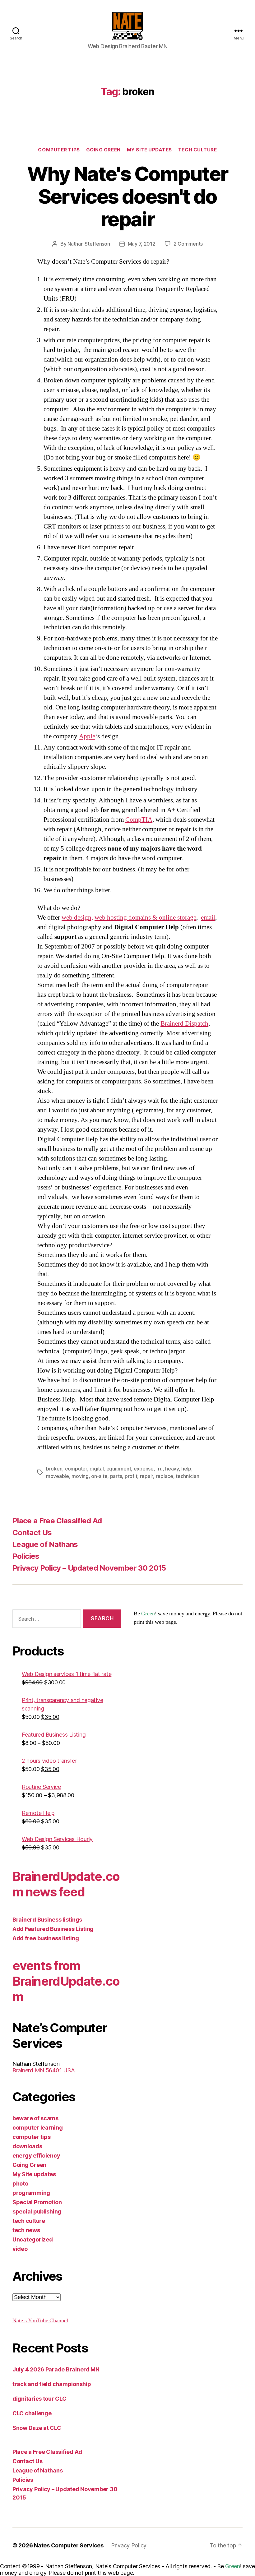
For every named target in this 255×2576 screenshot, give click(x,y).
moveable (58, 1476)
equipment (119, 1469)
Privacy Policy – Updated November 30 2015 (89, 1568)
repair (146, 1476)
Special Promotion (37, 2202)
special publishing (37, 2211)
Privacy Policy (129, 2545)
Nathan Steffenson (89, 244)
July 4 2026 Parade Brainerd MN (56, 2369)
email (208, 918)
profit (131, 1476)
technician (187, 1476)
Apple (87, 736)
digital (97, 1469)
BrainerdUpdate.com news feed (66, 1884)
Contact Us (32, 1533)
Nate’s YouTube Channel (40, 2321)
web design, (77, 918)
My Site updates (149, 150)
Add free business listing (46, 1938)
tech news (26, 2230)
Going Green (103, 150)
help (186, 1469)
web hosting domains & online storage (145, 918)
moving (80, 1476)
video (20, 2249)
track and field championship (52, 2384)
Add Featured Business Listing (53, 1929)
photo (20, 2184)
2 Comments (188, 244)
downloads (27, 2146)
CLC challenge (32, 2413)
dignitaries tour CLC (39, 2399)
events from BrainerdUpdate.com (66, 1981)
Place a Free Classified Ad (57, 1521)
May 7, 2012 (142, 244)
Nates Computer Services (69, 2545)
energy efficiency (36, 2156)
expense (144, 1469)
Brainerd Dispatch (184, 1024)
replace (165, 1476)
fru (159, 1469)
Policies (26, 1556)
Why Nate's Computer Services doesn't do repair (127, 196)
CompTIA (139, 820)
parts (116, 1476)
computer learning (37, 2128)
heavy (172, 1469)
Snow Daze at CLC (37, 2428)
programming (31, 2193)
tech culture (198, 150)
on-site (99, 1476)
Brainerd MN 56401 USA (44, 2070)
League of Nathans (45, 1544)
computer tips (59, 150)
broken (54, 1469)
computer (76, 1469)
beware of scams (35, 2118)
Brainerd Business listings (47, 1920)
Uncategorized (33, 2239)
